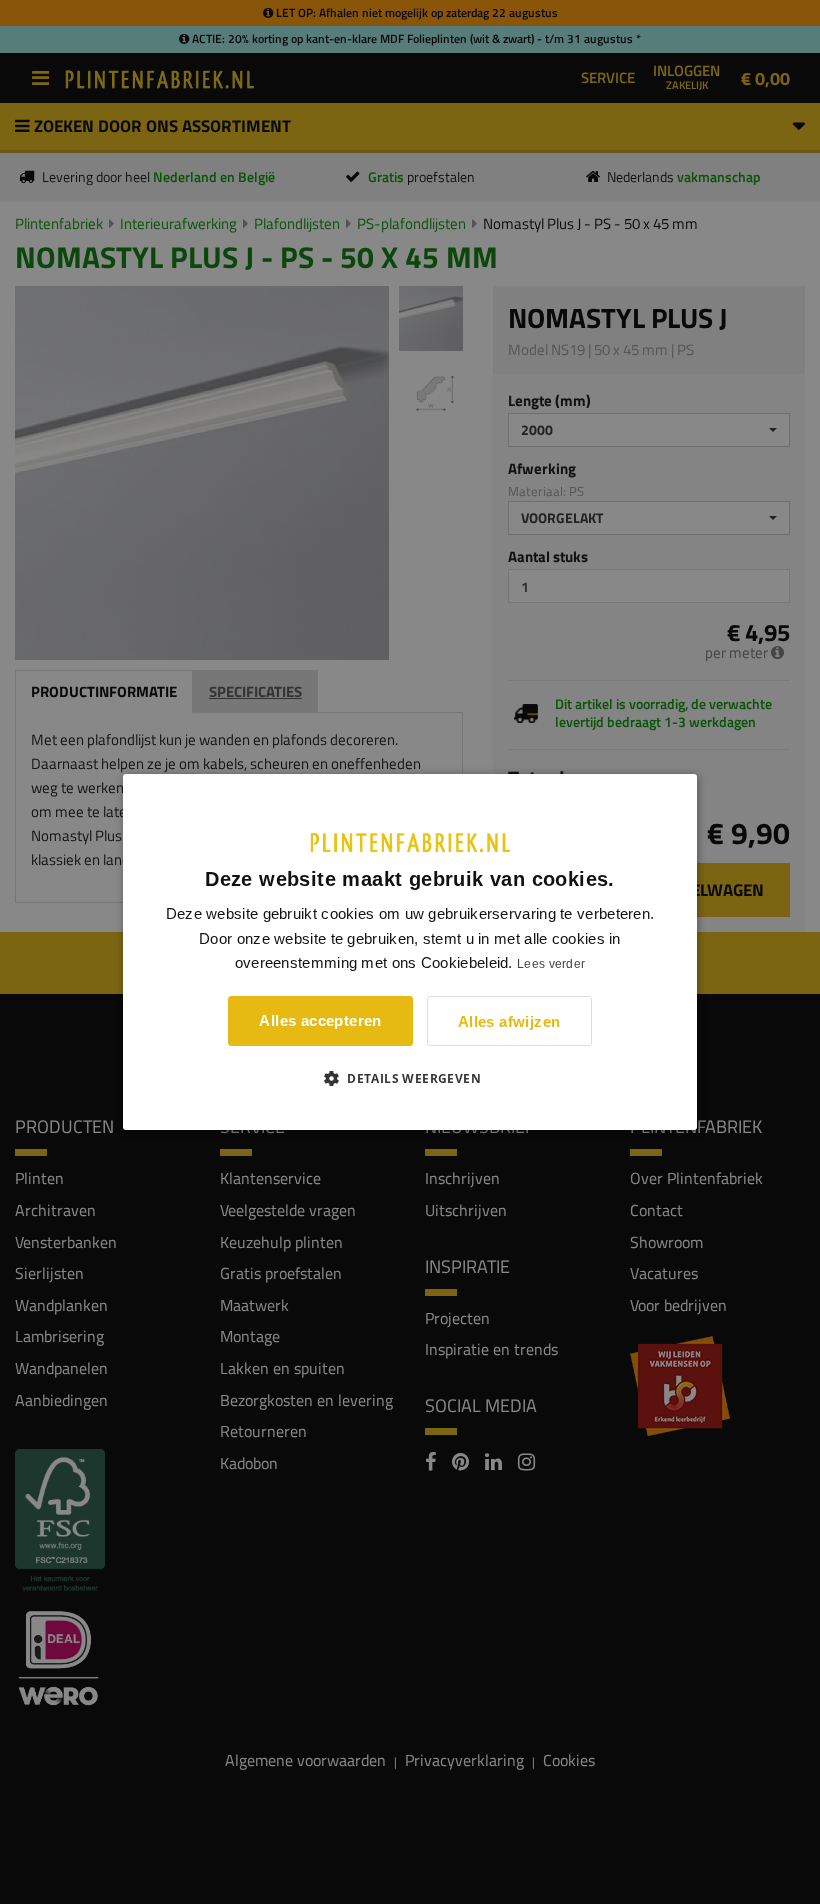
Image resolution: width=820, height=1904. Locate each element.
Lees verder (551, 964)
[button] (410, 1078)
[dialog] (410, 952)
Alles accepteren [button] (320, 1020)
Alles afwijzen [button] (509, 1021)
